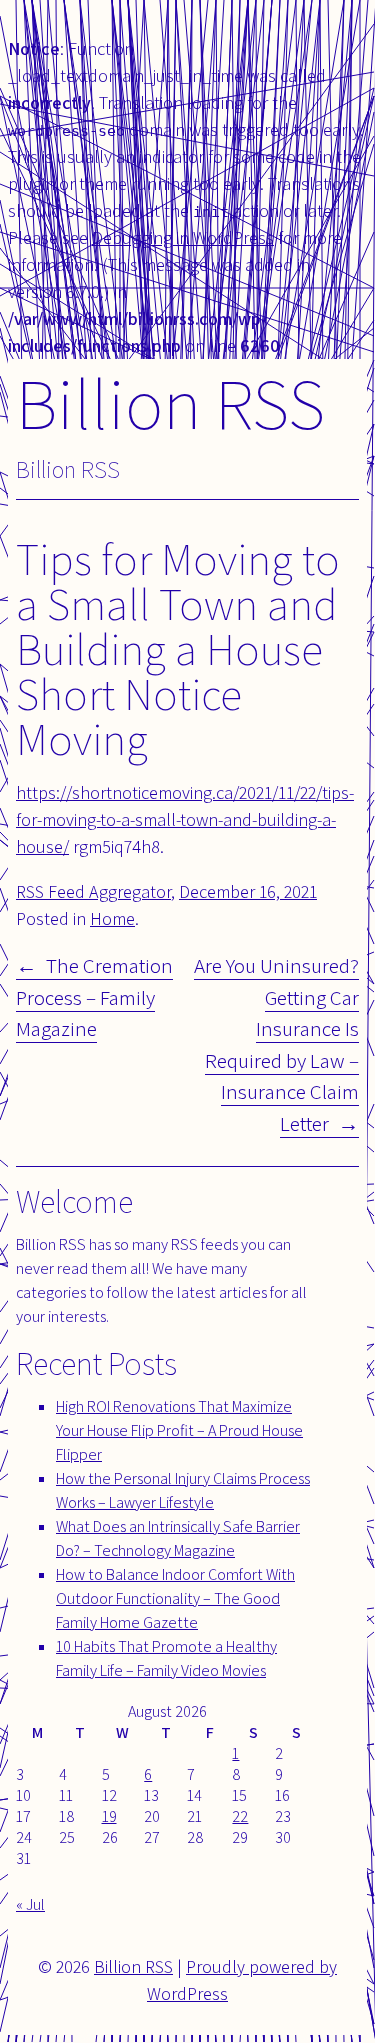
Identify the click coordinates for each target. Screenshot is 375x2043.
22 (240, 1816)
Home (112, 918)
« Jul (30, 1904)
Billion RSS (170, 402)
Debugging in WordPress (183, 237)
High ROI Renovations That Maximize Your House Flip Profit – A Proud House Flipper (179, 1430)
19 (109, 1816)
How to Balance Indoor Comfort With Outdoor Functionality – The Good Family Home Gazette (175, 1598)
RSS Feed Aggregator (93, 891)
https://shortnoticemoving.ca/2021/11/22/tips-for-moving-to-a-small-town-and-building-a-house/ (185, 819)
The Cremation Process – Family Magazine (94, 997)
